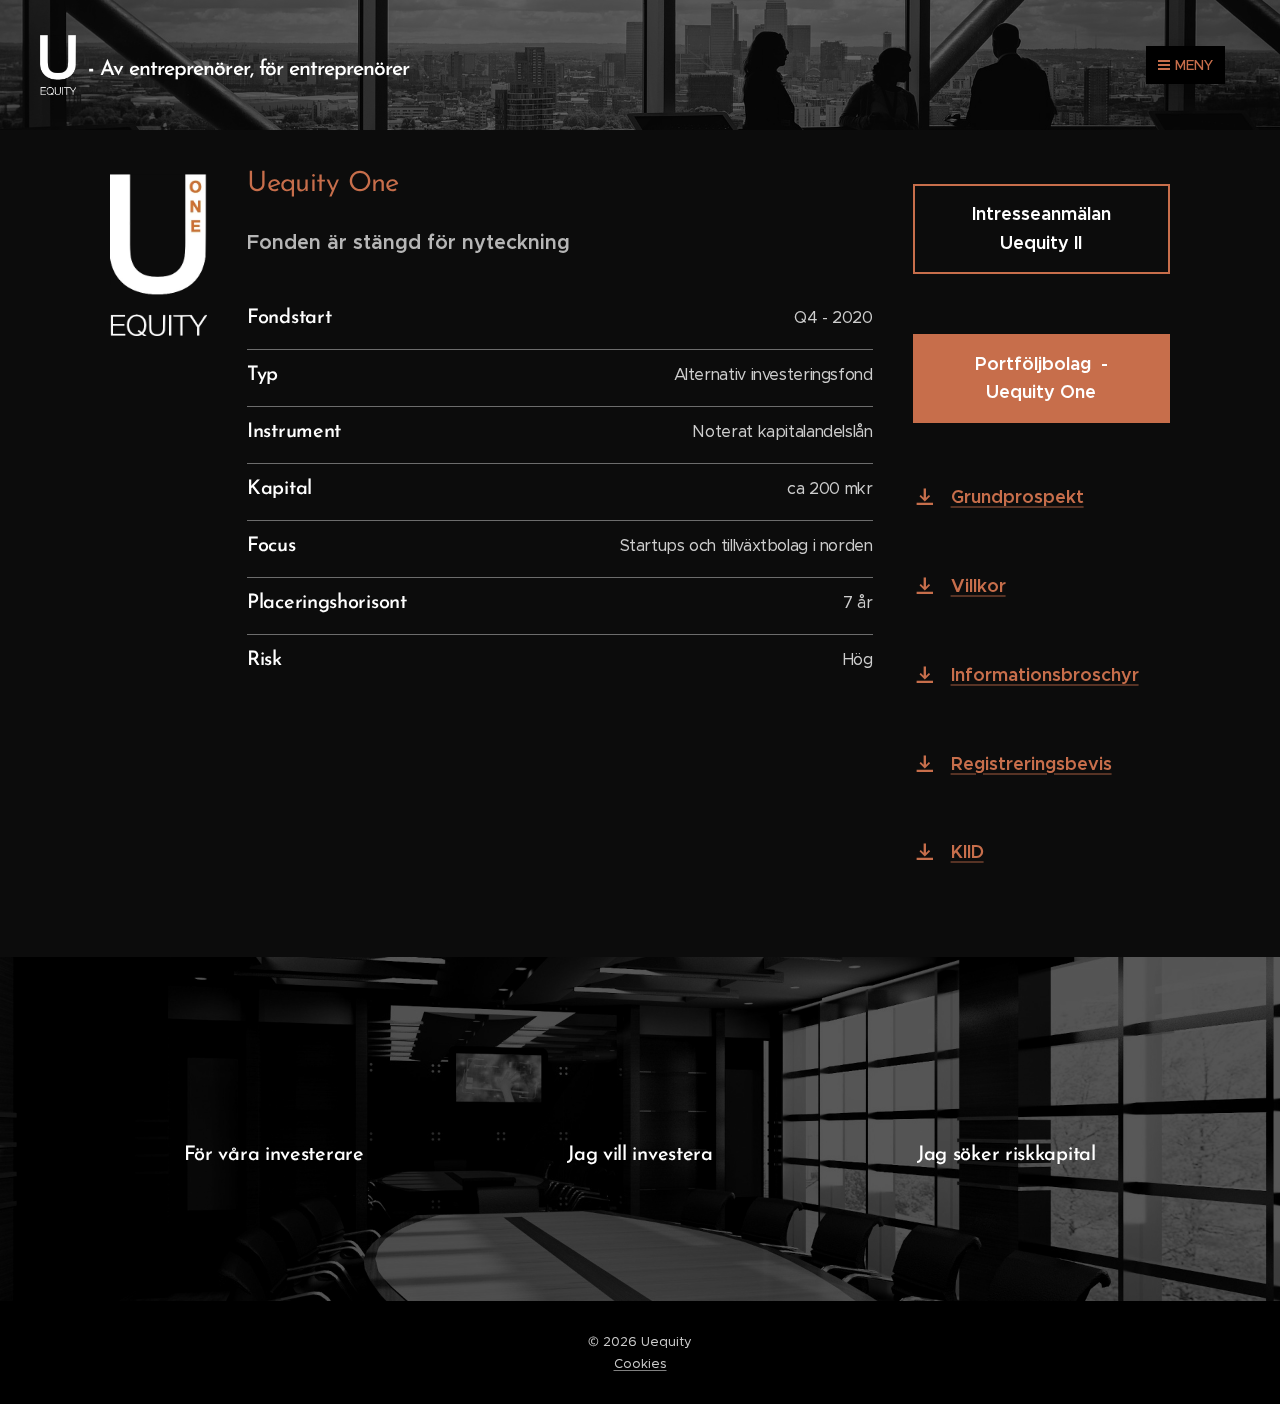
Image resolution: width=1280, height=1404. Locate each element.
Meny (1194, 65)
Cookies (640, 1363)
